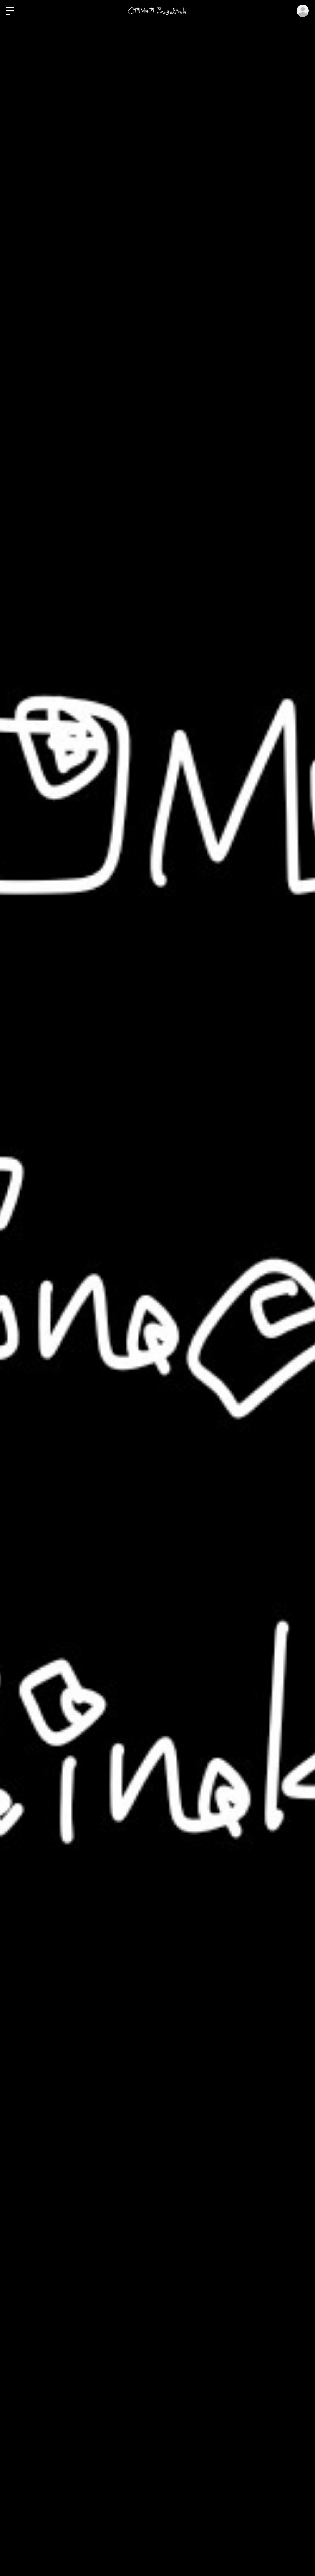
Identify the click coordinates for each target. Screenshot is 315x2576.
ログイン (303, 11)
